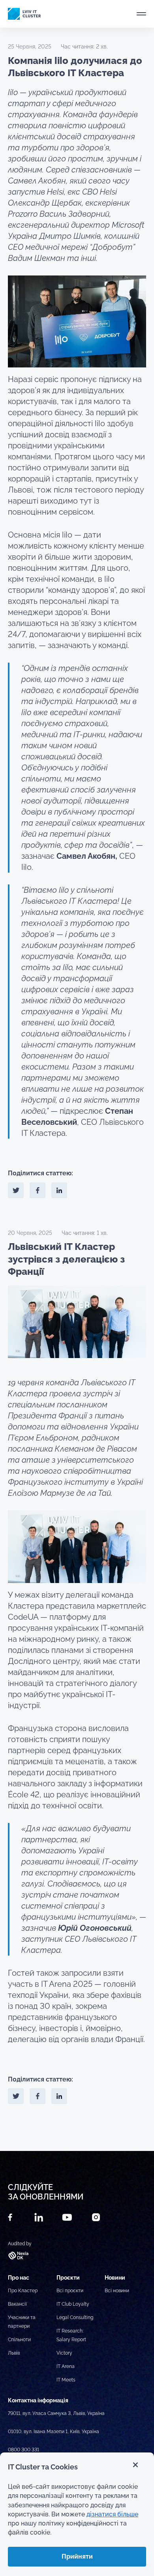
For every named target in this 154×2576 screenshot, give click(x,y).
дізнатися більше (112, 2514)
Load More (77, 2132)
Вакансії (17, 2304)
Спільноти (19, 2340)
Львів (14, 2353)
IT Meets (66, 2380)
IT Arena (66, 2366)
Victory (64, 2353)
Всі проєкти (70, 2291)
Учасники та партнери (22, 2322)
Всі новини (117, 2291)
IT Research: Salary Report (71, 2335)
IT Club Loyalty (73, 2304)
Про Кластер (23, 2291)
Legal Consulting (75, 2317)
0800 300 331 (23, 2450)
